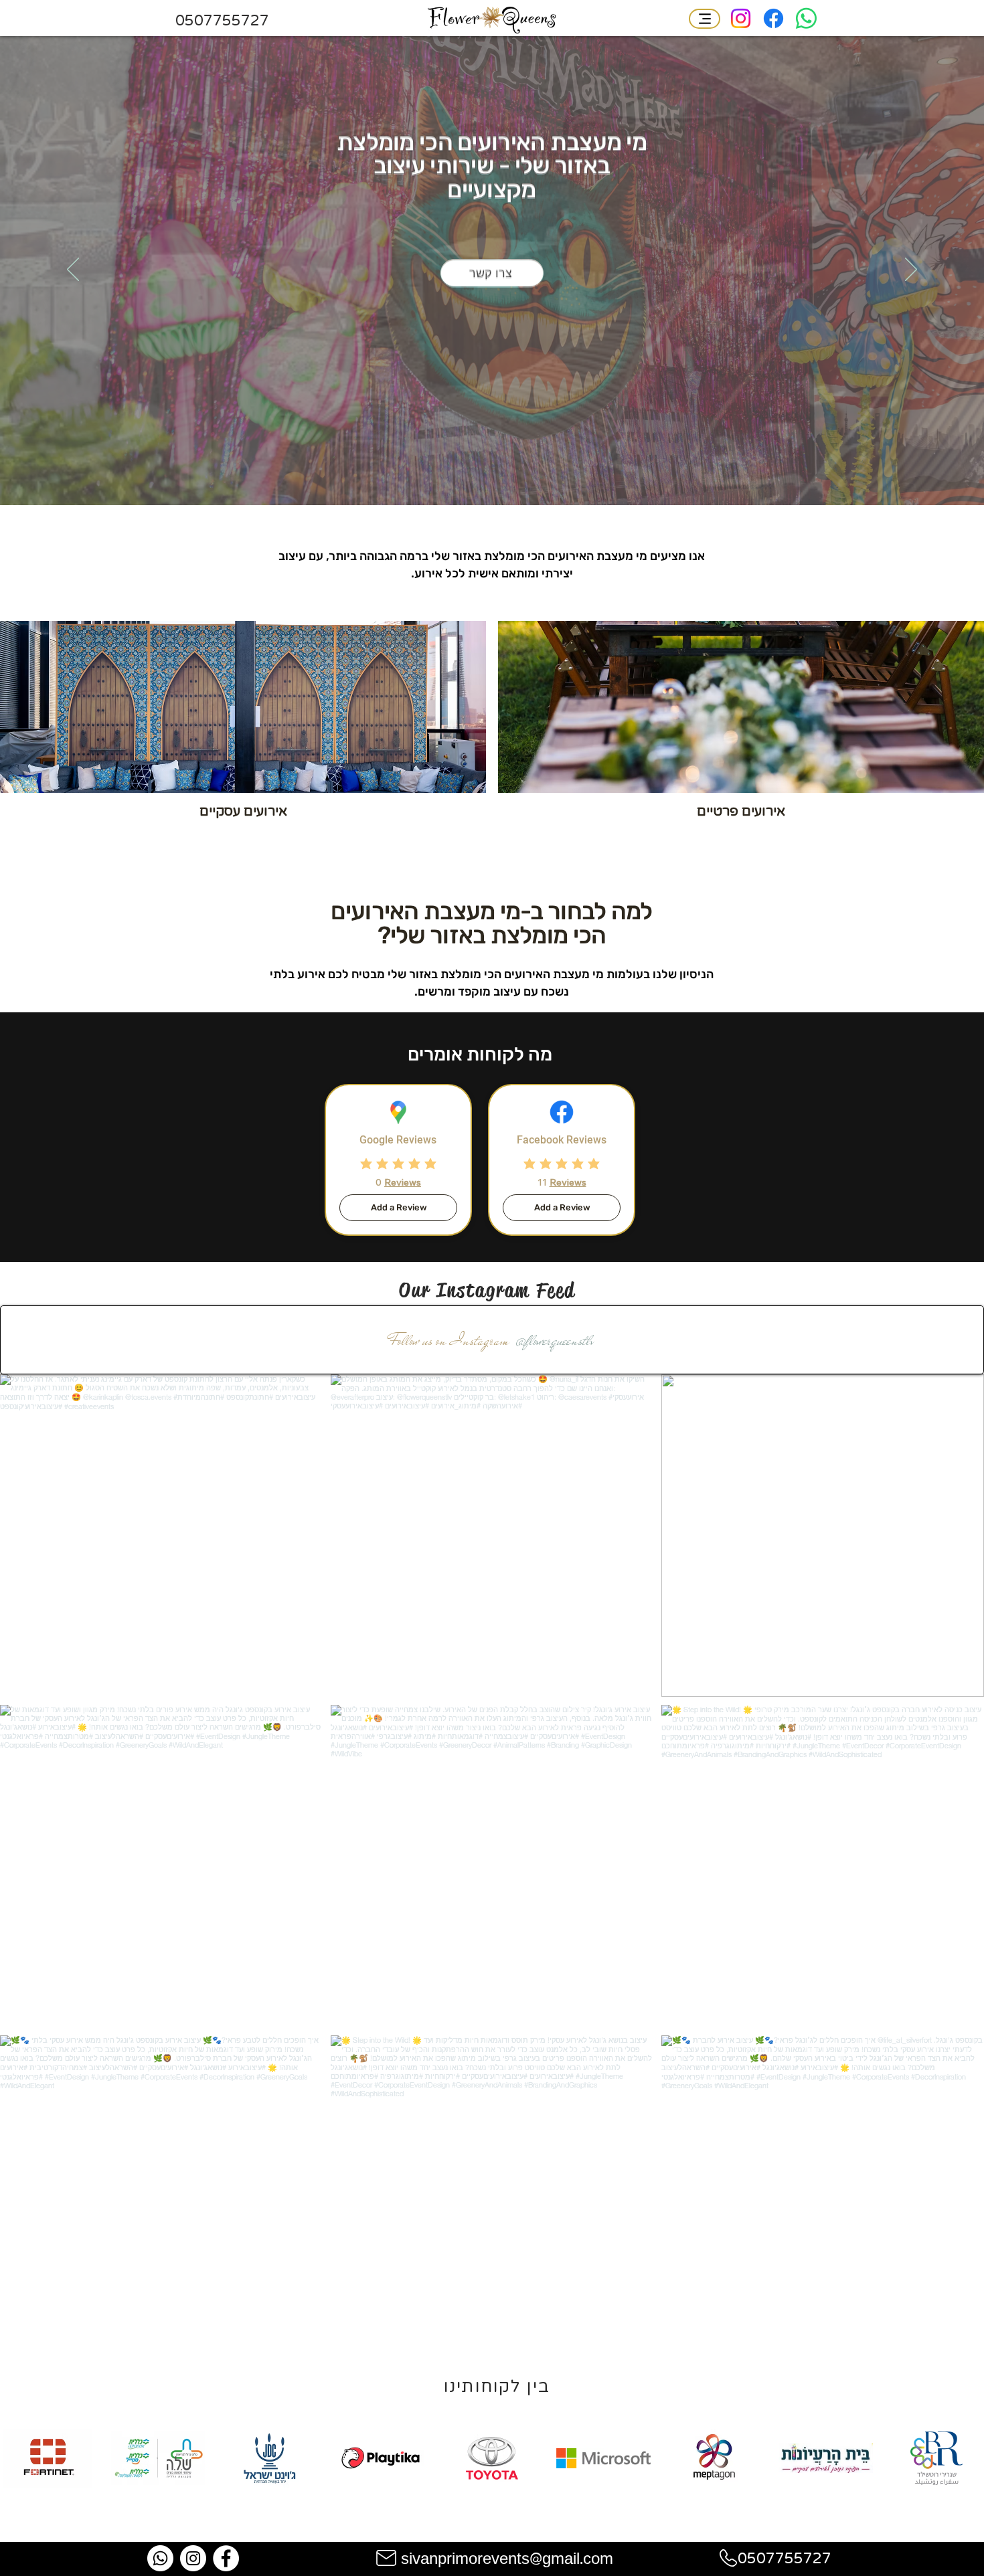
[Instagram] (741, 18)
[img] (47, 2485)
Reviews (403, 1182)
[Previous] (73, 270)
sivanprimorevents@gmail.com (507, 2560)
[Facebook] (773, 18)
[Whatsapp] (806, 18)
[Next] (911, 270)
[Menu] (705, 19)
